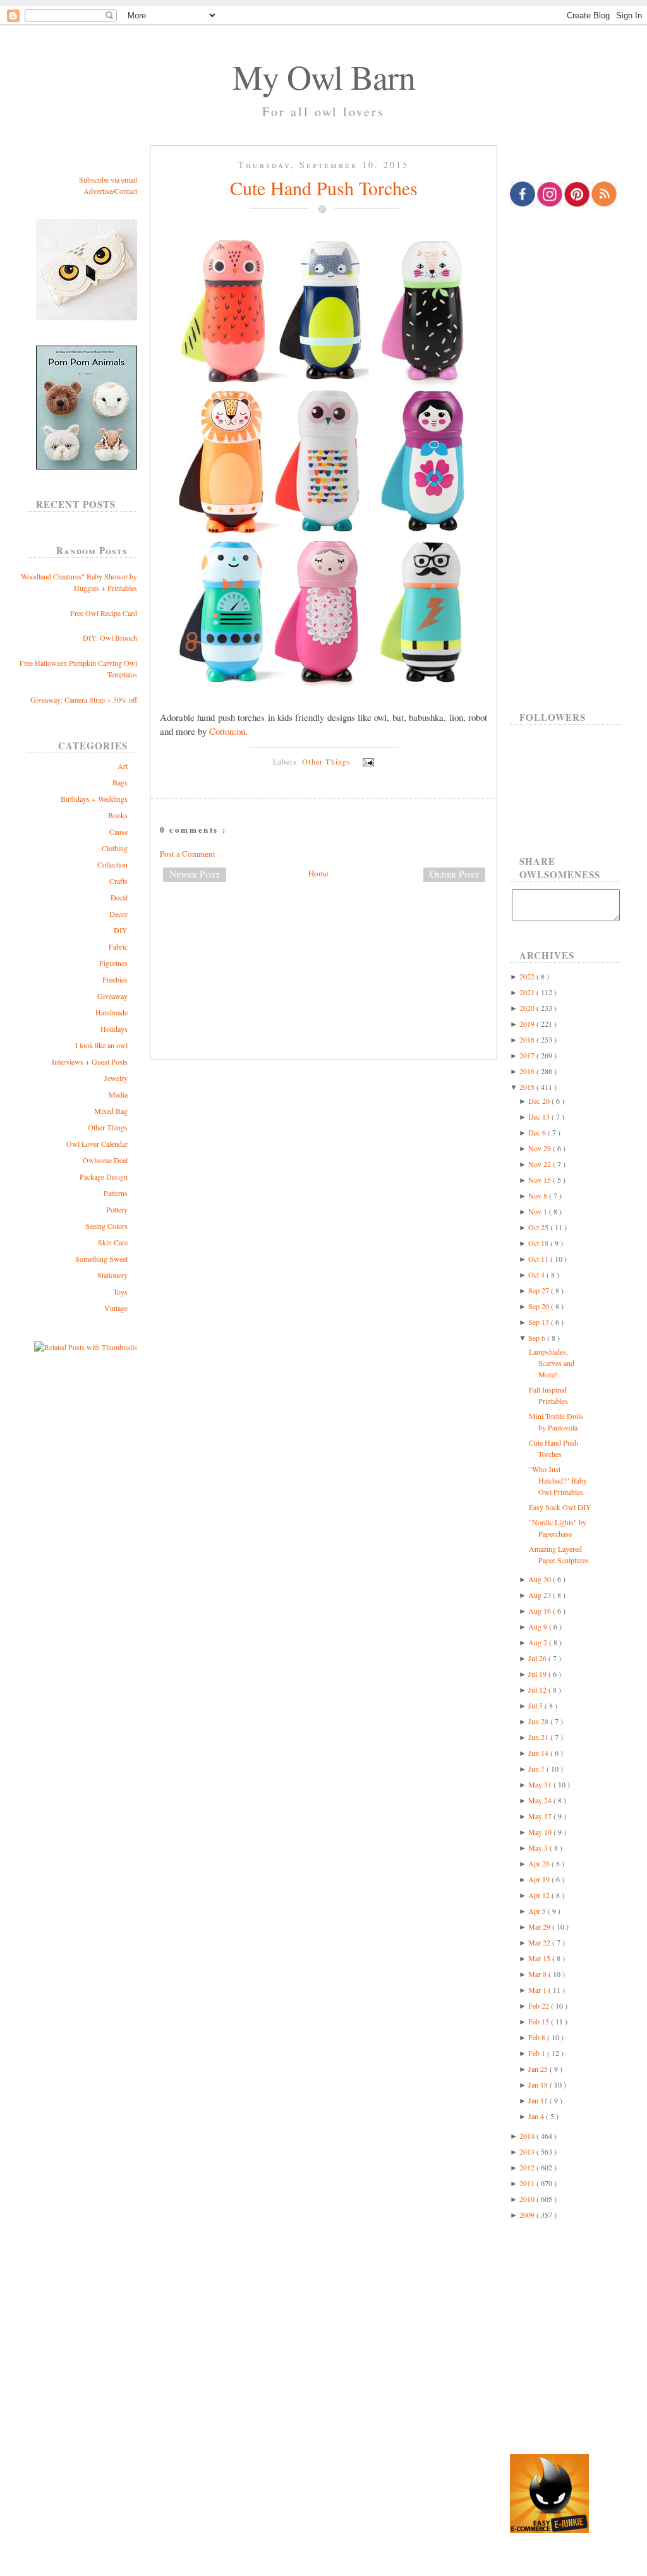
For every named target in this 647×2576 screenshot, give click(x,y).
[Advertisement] (323, 934)
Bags (120, 782)
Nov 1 (539, 1211)
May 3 (539, 1847)
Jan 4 (537, 2116)
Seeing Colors (106, 1226)
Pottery (117, 1209)
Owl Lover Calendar (97, 1144)
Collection (112, 864)
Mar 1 (538, 1990)
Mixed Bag (111, 1111)
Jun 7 (537, 1769)
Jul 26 (538, 1658)
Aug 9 (539, 1626)
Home (318, 873)
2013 (528, 2151)
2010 (528, 2199)
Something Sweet (101, 1259)
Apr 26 (540, 1863)
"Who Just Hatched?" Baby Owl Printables (558, 1480)
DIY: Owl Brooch (110, 638)
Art (123, 766)
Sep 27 (540, 1290)
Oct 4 (537, 1274)
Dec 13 (540, 1116)
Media (118, 1094)
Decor (118, 914)
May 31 (541, 1784)
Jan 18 (539, 2084)
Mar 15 (540, 1958)
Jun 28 (539, 1721)
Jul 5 (536, 1705)
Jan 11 (539, 2100)
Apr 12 (540, 1895)
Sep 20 (540, 1306)
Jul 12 (538, 1690)
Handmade (112, 1012)
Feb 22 (540, 2005)
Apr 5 (538, 1911)
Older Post (454, 874)
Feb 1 (538, 2053)
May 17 (541, 1816)
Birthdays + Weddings (94, 799)
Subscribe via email (108, 179)
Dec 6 (538, 1132)
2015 (528, 1087)
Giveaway (112, 996)
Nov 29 (541, 1148)
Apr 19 (540, 1879)
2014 (528, 2136)
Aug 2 (539, 1642)
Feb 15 (540, 2021)
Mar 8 (538, 1974)
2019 (528, 1024)
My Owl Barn (324, 76)
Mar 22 (540, 1942)
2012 (528, 2167)
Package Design (104, 1176)
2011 (528, 2183)
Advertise (98, 191)
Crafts (118, 881)
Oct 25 (539, 1227)
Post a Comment (188, 854)
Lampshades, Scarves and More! (552, 1363)
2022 (528, 976)
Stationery (112, 1275)
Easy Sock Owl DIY (560, 1507)
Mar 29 (540, 1926)
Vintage (116, 1308)
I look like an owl (101, 1045)
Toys (120, 1291)
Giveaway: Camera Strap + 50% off (84, 699)
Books (118, 815)
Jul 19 (538, 1674)
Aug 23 (541, 1595)
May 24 (541, 1800)
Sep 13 (540, 1322)
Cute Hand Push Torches (324, 188)
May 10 (541, 1832)
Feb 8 (538, 2037)
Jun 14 (539, 1753)
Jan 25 (539, 2069)
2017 (528, 1055)
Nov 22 (541, 1164)
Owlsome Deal (105, 1160)
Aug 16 (541, 1611)
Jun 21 (539, 1737)
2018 (528, 1039)
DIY (121, 930)
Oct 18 (539, 1243)
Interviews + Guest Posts (90, 1061)
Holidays (114, 1029)
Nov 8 (539, 1195)
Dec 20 (540, 1101)
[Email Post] (366, 761)
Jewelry (116, 1078)
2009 (528, 2215)
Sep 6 (538, 1338)
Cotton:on (227, 731)
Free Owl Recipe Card (104, 613)
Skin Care (113, 1242)
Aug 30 (541, 1579)
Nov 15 (541, 1180)
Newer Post (195, 874)
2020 (528, 1008)
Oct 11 (539, 1259)
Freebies (115, 979)
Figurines (113, 963)
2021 (528, 992)
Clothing (115, 848)
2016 (528, 1071)
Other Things (108, 1127)
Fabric (118, 946)
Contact (126, 191)
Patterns (116, 1193)
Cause (118, 831)
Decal (119, 897)
